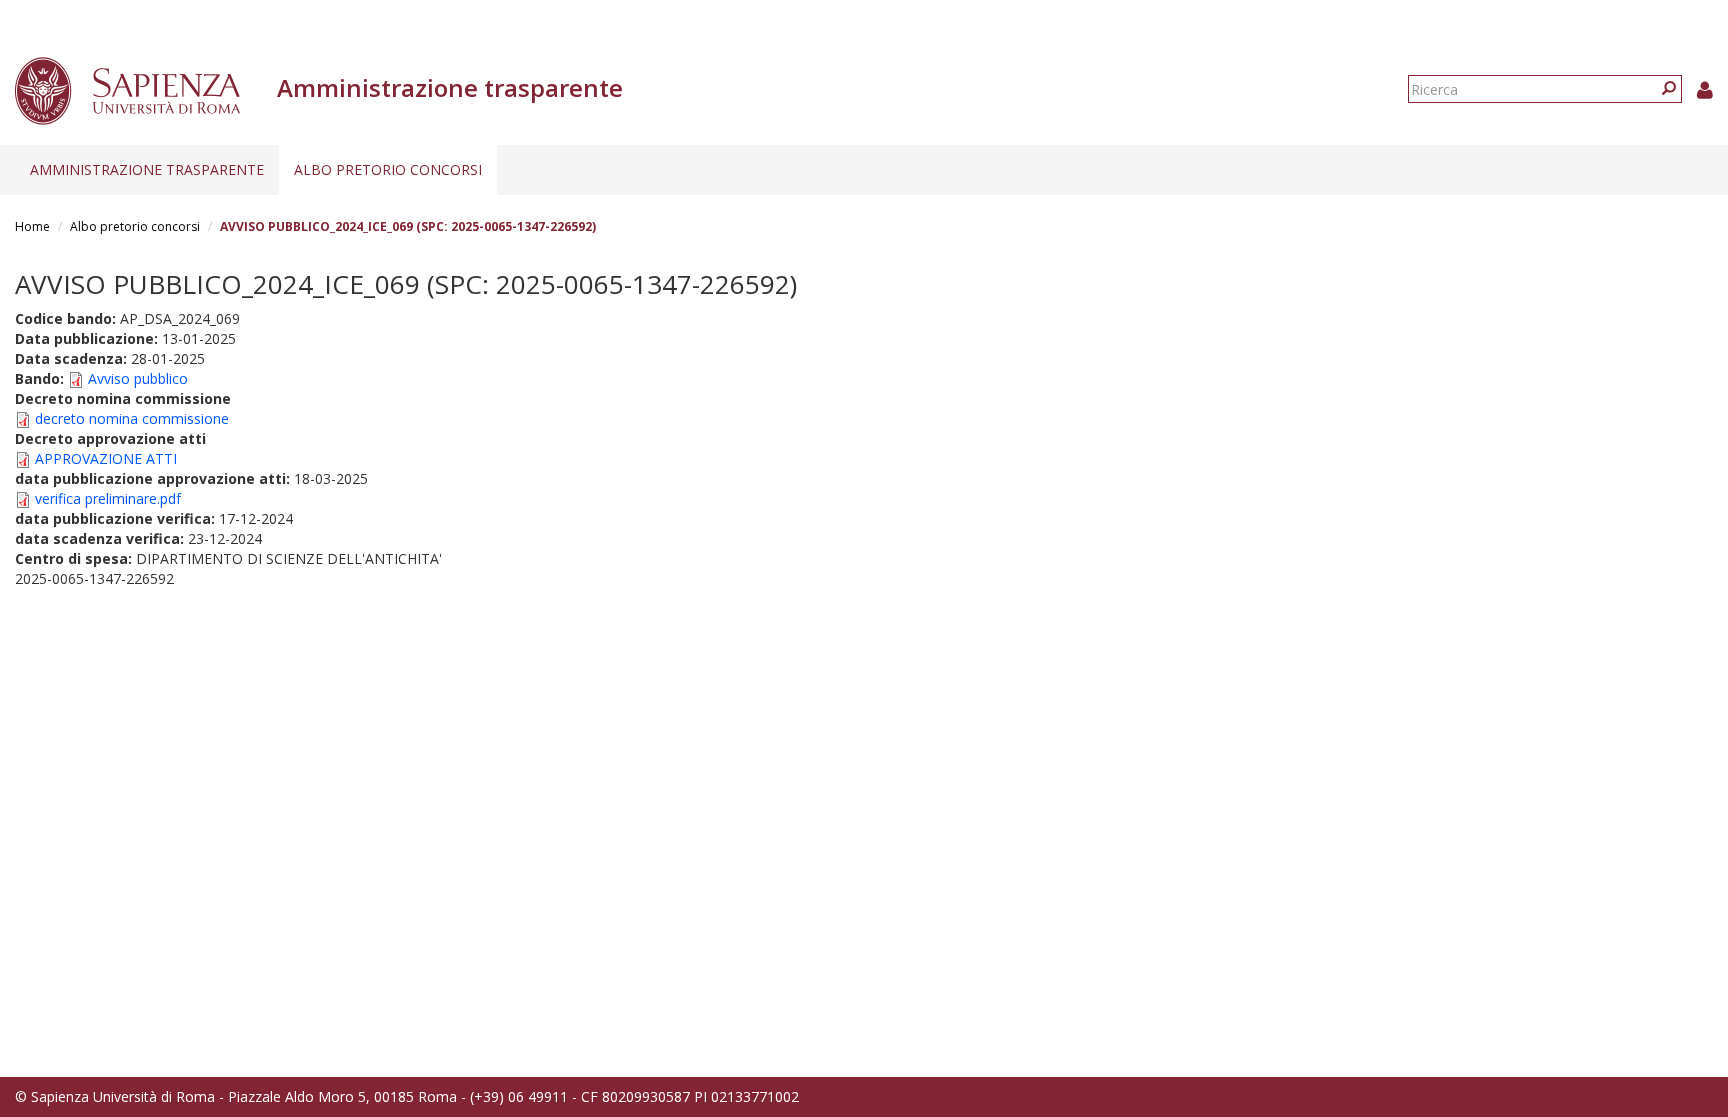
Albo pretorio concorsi (388, 169)
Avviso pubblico (138, 378)
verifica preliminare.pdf (108, 498)
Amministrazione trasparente (147, 169)
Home (32, 226)
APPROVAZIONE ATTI (106, 458)
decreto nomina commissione (132, 418)
